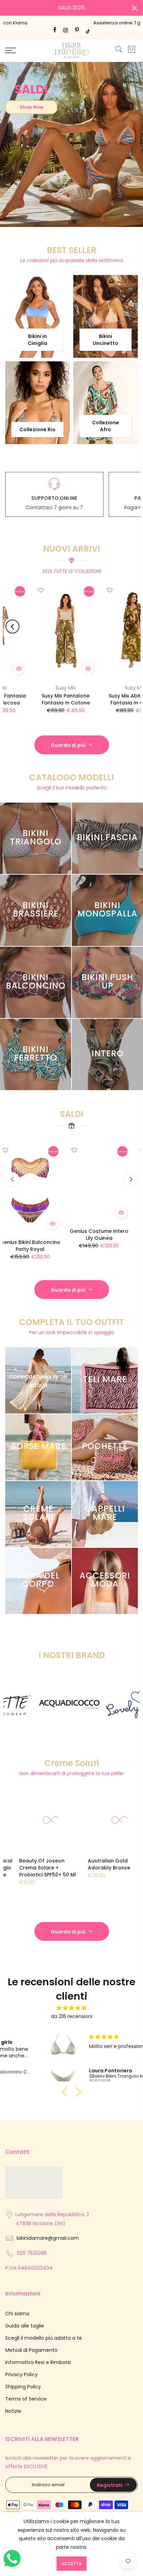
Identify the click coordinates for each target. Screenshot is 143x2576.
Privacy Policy (22, 2374)
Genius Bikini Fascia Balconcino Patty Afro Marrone (87, 703)
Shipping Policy (23, 2387)
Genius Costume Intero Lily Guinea (41, 1235)
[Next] (131, 627)
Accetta (71, 2564)
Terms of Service (26, 2399)
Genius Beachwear (87, 688)
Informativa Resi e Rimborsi (38, 2362)
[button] (66, 2092)
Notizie (13, 2411)
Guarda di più (68, 745)
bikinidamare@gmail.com (48, 2238)
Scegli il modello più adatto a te (44, 2338)
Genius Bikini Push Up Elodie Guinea (110, 1235)
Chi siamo (17, 2314)
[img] (71, 2008)
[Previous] (12, 627)
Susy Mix (18, 688)
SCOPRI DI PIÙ (49, 215)
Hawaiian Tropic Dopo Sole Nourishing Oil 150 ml (59, 1864)
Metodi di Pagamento (31, 2350)
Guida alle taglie (25, 2326)
